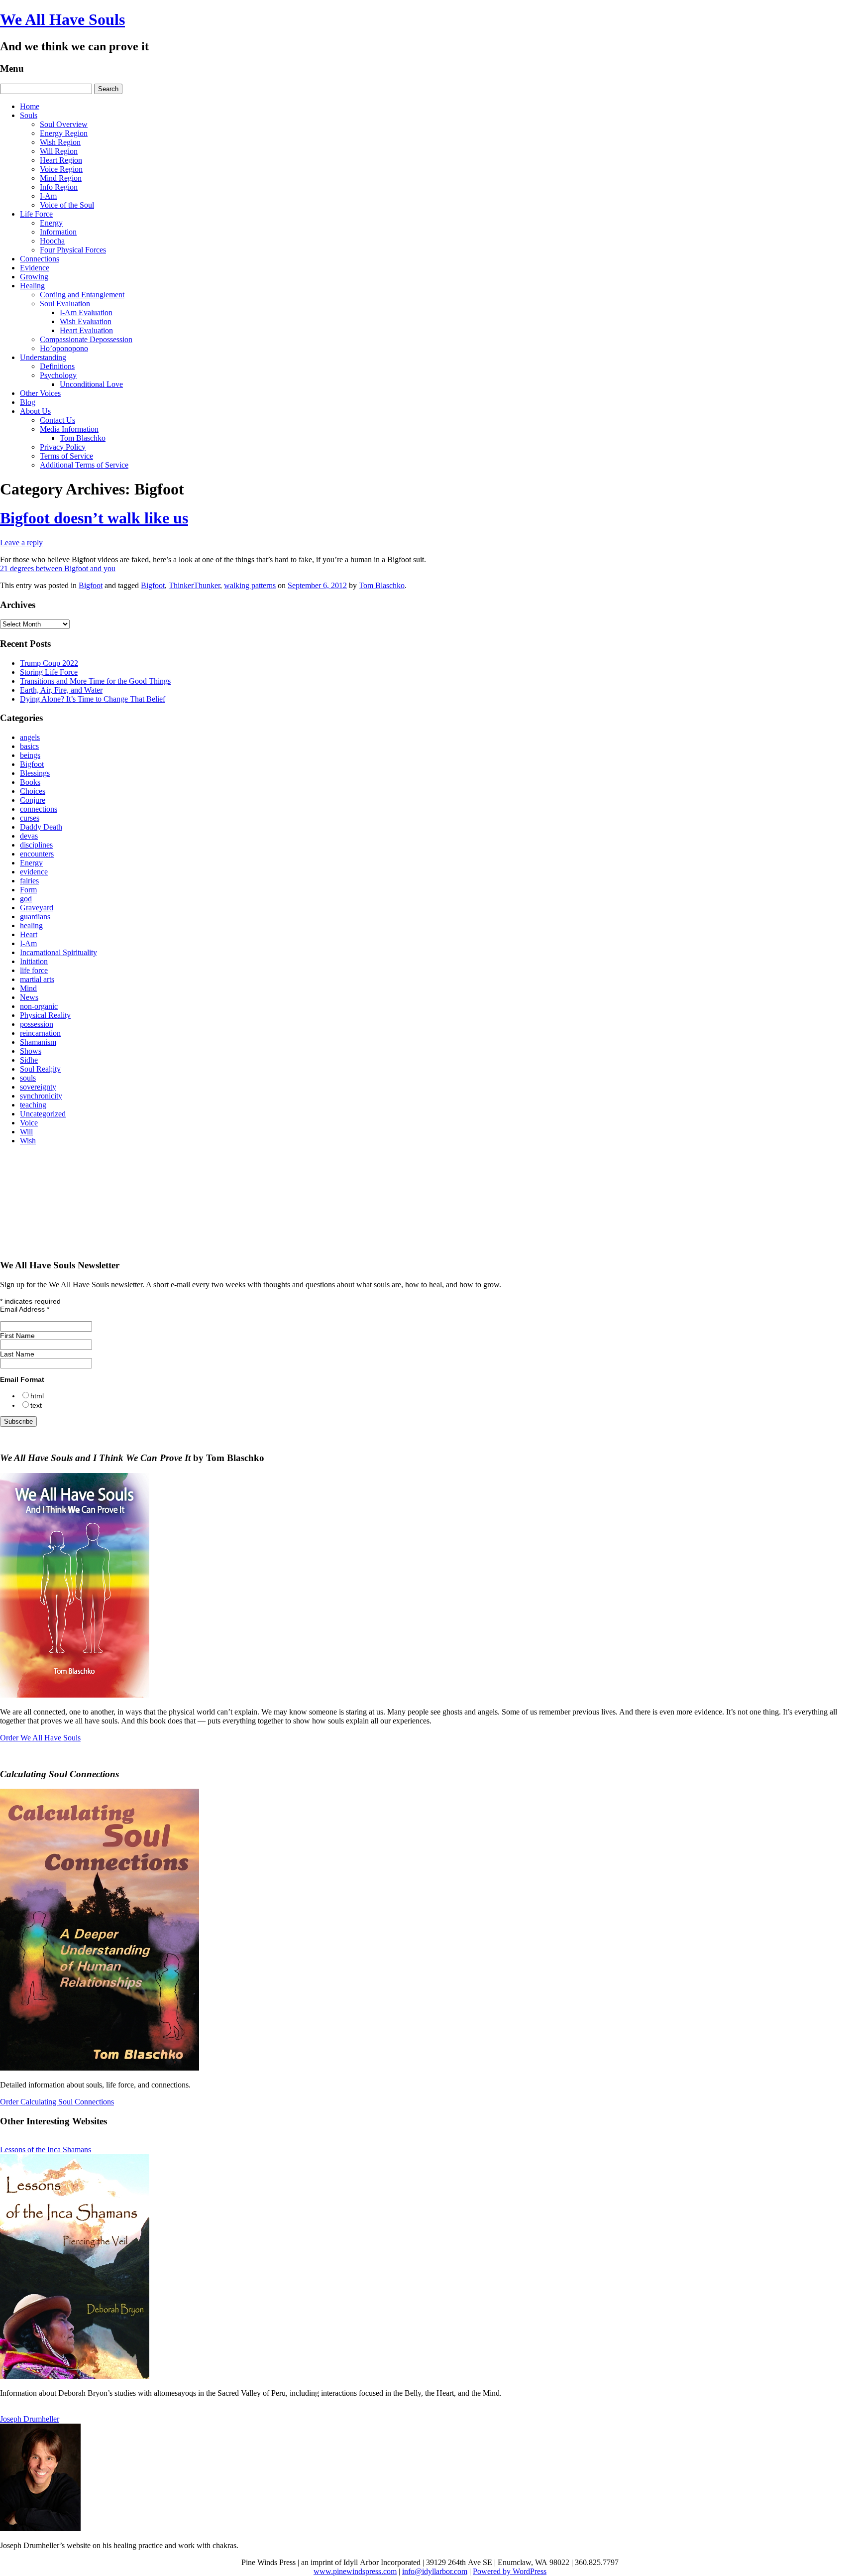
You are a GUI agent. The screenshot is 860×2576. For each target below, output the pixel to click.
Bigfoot (91, 585)
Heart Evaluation (86, 330)
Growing (34, 277)
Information (58, 232)
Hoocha (52, 241)
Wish (28, 1141)
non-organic (39, 1006)
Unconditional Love (91, 384)
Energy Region (64, 133)
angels (30, 737)
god (26, 899)
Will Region (59, 151)
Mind (28, 988)
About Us (35, 411)
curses (30, 818)
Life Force (36, 214)
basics (29, 746)
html (37, 1396)
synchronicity (41, 1096)
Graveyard (37, 908)
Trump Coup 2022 (49, 663)
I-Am (48, 196)
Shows (31, 1051)
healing (31, 925)
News (29, 997)
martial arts (37, 979)
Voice (29, 1123)
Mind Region (61, 178)
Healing (32, 286)
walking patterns (250, 585)
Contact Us (57, 420)
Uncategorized (43, 1114)
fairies (29, 881)
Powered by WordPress (510, 2571)
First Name (17, 1336)
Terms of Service (66, 456)
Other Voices (40, 393)
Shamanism (38, 1042)
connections (39, 809)
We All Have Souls (62, 19)
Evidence (35, 268)
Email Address (25, 1309)
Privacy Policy (63, 447)
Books (30, 782)
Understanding (43, 357)
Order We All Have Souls (40, 1738)
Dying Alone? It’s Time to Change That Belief (93, 699)
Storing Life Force (49, 672)
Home (30, 106)
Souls (29, 115)
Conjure (33, 800)
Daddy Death (41, 827)
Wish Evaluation (86, 321)
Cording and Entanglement (82, 295)
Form (28, 890)
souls (28, 1078)
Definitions (57, 366)
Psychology (58, 375)
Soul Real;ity (40, 1069)
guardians (35, 917)
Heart (29, 934)
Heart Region (61, 160)
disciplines (36, 845)
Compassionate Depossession (86, 339)
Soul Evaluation (65, 304)
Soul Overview (64, 124)
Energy (51, 223)
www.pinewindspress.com (355, 2571)
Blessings (35, 773)
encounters (37, 854)
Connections (40, 259)
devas (29, 836)
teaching (33, 1105)
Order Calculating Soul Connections (57, 2102)
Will (26, 1132)
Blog (28, 402)
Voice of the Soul (67, 205)
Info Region (59, 187)
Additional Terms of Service (84, 465)
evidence (34, 872)
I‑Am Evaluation (86, 312)
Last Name (17, 1354)
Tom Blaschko (83, 438)
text (36, 1405)
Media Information (69, 429)
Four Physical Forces (73, 250)
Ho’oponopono (64, 348)
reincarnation (40, 1033)
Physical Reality (45, 1015)
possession (37, 1024)
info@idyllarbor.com (435, 2571)
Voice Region (61, 169)
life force (34, 970)
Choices (33, 791)
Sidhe (29, 1060)
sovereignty (38, 1087)
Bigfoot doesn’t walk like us (94, 518)
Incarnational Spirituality (58, 952)
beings (30, 755)
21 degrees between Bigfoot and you (58, 568)
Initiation (34, 961)
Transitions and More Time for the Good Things (95, 681)
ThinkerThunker (194, 585)
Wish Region (60, 142)
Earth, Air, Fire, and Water (61, 690)
